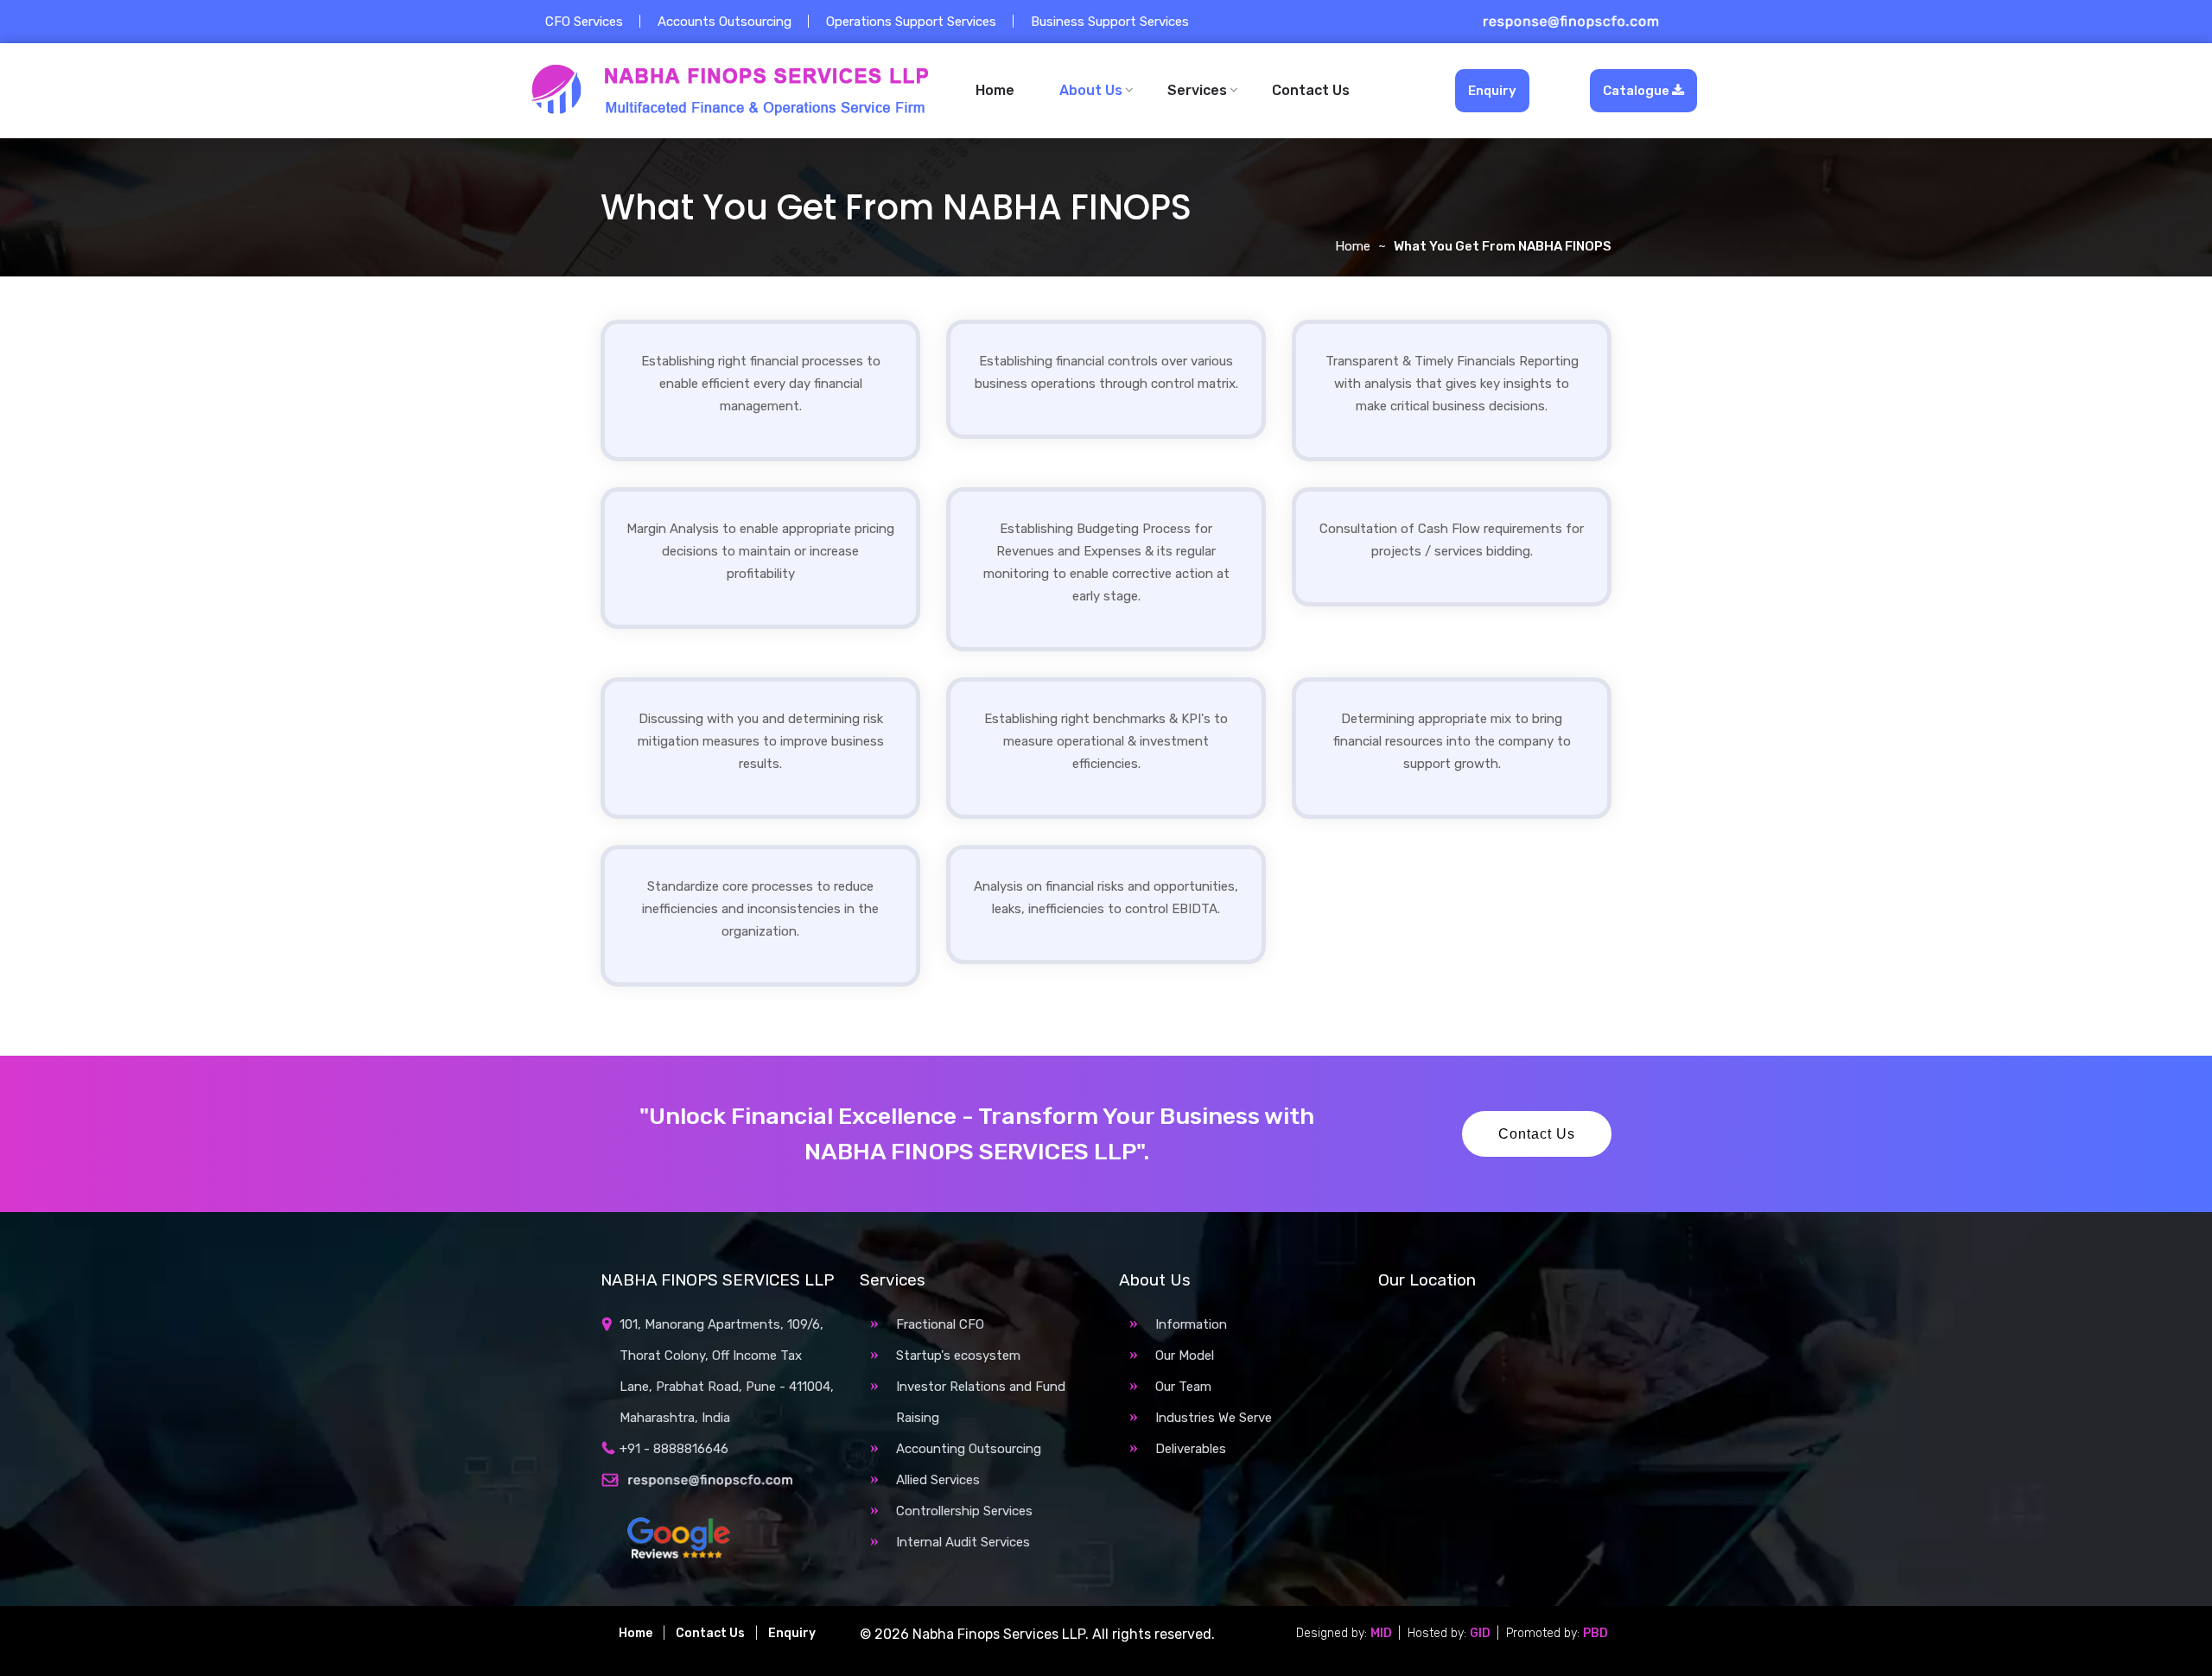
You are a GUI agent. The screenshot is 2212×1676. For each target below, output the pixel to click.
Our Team (1183, 1387)
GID (1481, 1633)
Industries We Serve (1214, 1418)
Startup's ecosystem (958, 1355)
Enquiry (1492, 91)
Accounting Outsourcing (969, 1449)
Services (1197, 90)
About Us (1091, 90)
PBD (1595, 1633)
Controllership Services (964, 1511)
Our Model (1185, 1355)
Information (1191, 1324)
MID (1382, 1633)
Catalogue (1637, 91)
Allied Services (938, 1480)
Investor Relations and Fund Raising (981, 1402)
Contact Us (1311, 90)
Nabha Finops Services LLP (999, 1634)
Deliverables (1191, 1449)
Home (995, 90)
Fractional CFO (940, 1324)
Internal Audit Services (963, 1542)
